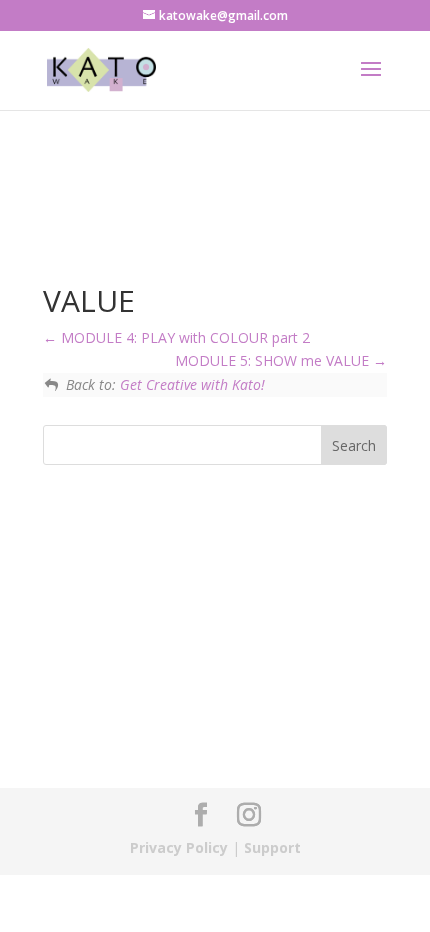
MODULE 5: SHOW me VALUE (274, 360)
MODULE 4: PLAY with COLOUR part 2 (183, 337)
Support (272, 847)
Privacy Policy (179, 847)
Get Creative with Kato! (192, 384)
